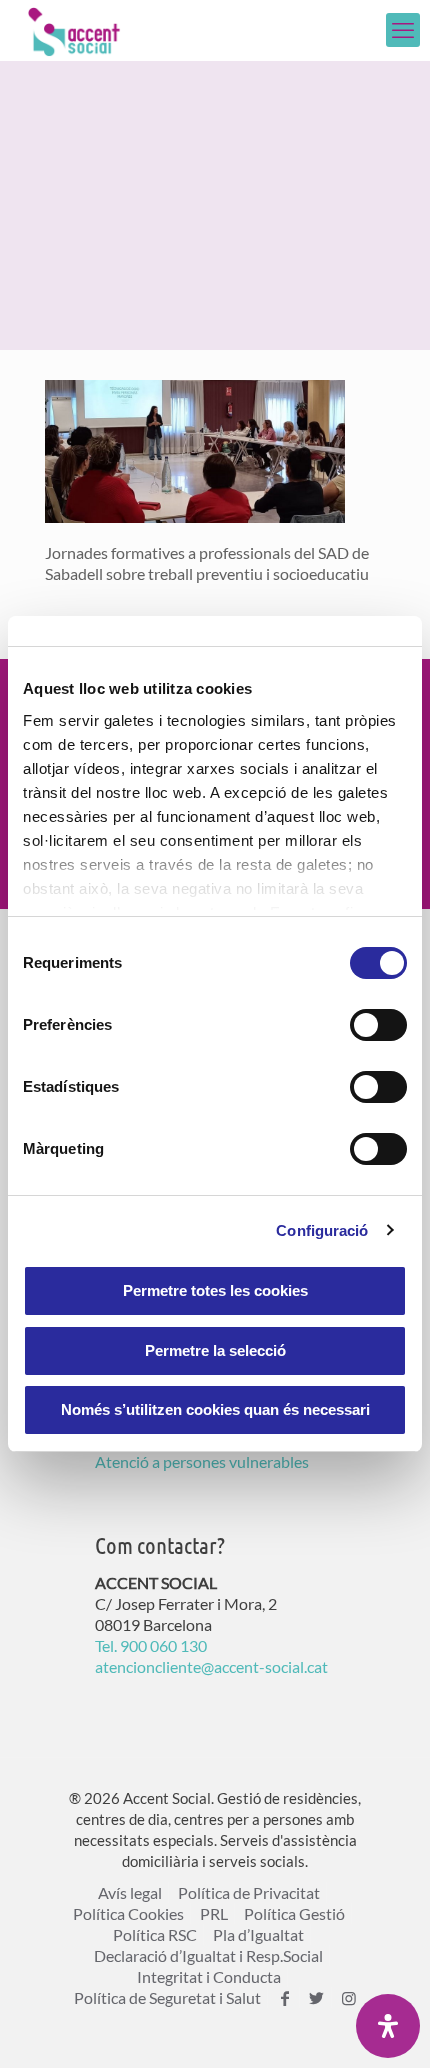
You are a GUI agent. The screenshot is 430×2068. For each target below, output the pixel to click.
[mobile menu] (403, 30)
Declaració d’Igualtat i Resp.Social (208, 1955)
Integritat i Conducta (209, 1976)
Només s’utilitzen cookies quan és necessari (215, 1409)
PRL (214, 1913)
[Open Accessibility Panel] (388, 2026)
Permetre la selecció (215, 1350)
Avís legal (130, 1892)
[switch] (378, 1025)
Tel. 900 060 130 (151, 1645)
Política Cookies (128, 1913)
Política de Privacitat (249, 1892)
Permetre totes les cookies (215, 1290)
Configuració (322, 1230)
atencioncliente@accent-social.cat (211, 1666)
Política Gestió (294, 1913)
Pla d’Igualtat (258, 1934)
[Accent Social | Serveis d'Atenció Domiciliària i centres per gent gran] (74, 30)
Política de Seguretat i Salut (167, 1997)
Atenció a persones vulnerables (202, 1461)
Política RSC (155, 1934)
